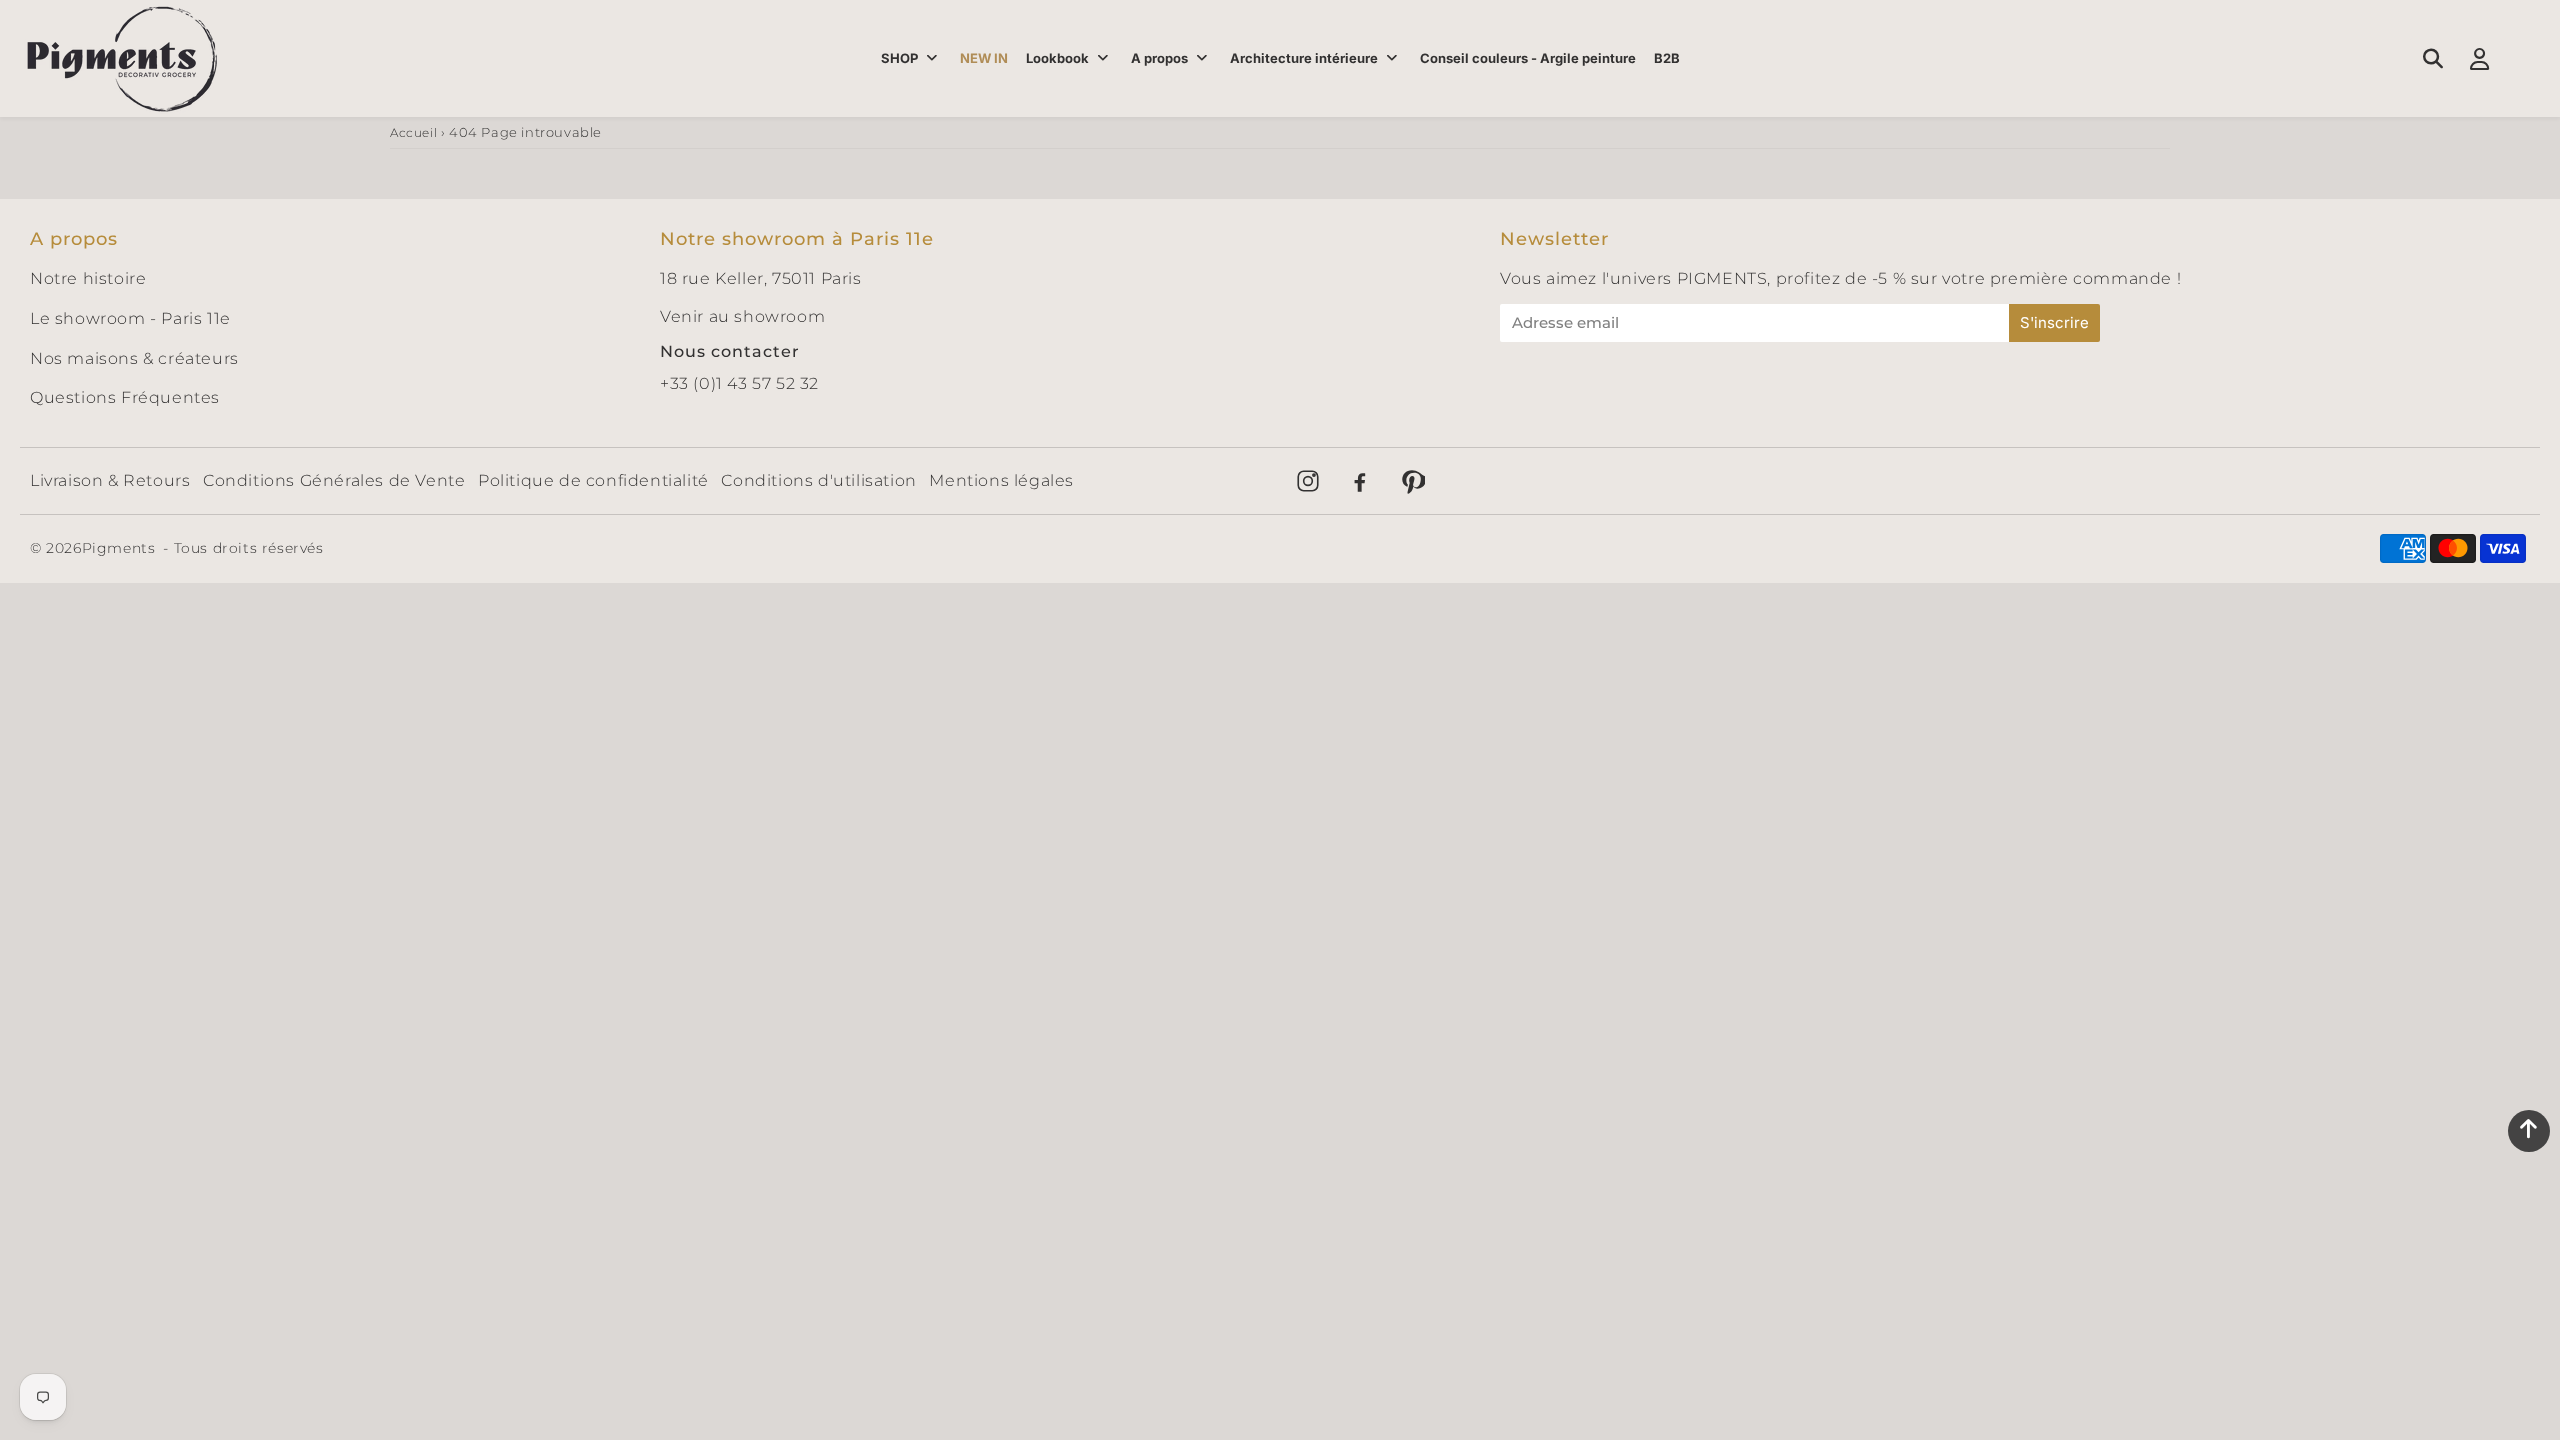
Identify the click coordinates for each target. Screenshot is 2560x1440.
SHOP (899, 58)
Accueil (413, 132)
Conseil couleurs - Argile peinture (1528, 58)
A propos (1159, 58)
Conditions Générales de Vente (334, 480)
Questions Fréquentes (125, 397)
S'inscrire (2054, 322)
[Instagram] (1308, 481)
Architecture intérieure (1304, 58)
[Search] (2432, 59)
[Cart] (2526, 59)
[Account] (2479, 59)
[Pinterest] (1412, 481)
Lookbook (1057, 58)
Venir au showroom (742, 316)
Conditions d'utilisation (818, 480)
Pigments (119, 548)
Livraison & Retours (110, 480)
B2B (1667, 58)
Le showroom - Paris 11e (130, 318)
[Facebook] (1360, 481)
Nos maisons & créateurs (134, 358)
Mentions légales (1001, 480)
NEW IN (984, 58)
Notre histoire (88, 278)
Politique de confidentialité (593, 480)
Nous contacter (730, 351)
